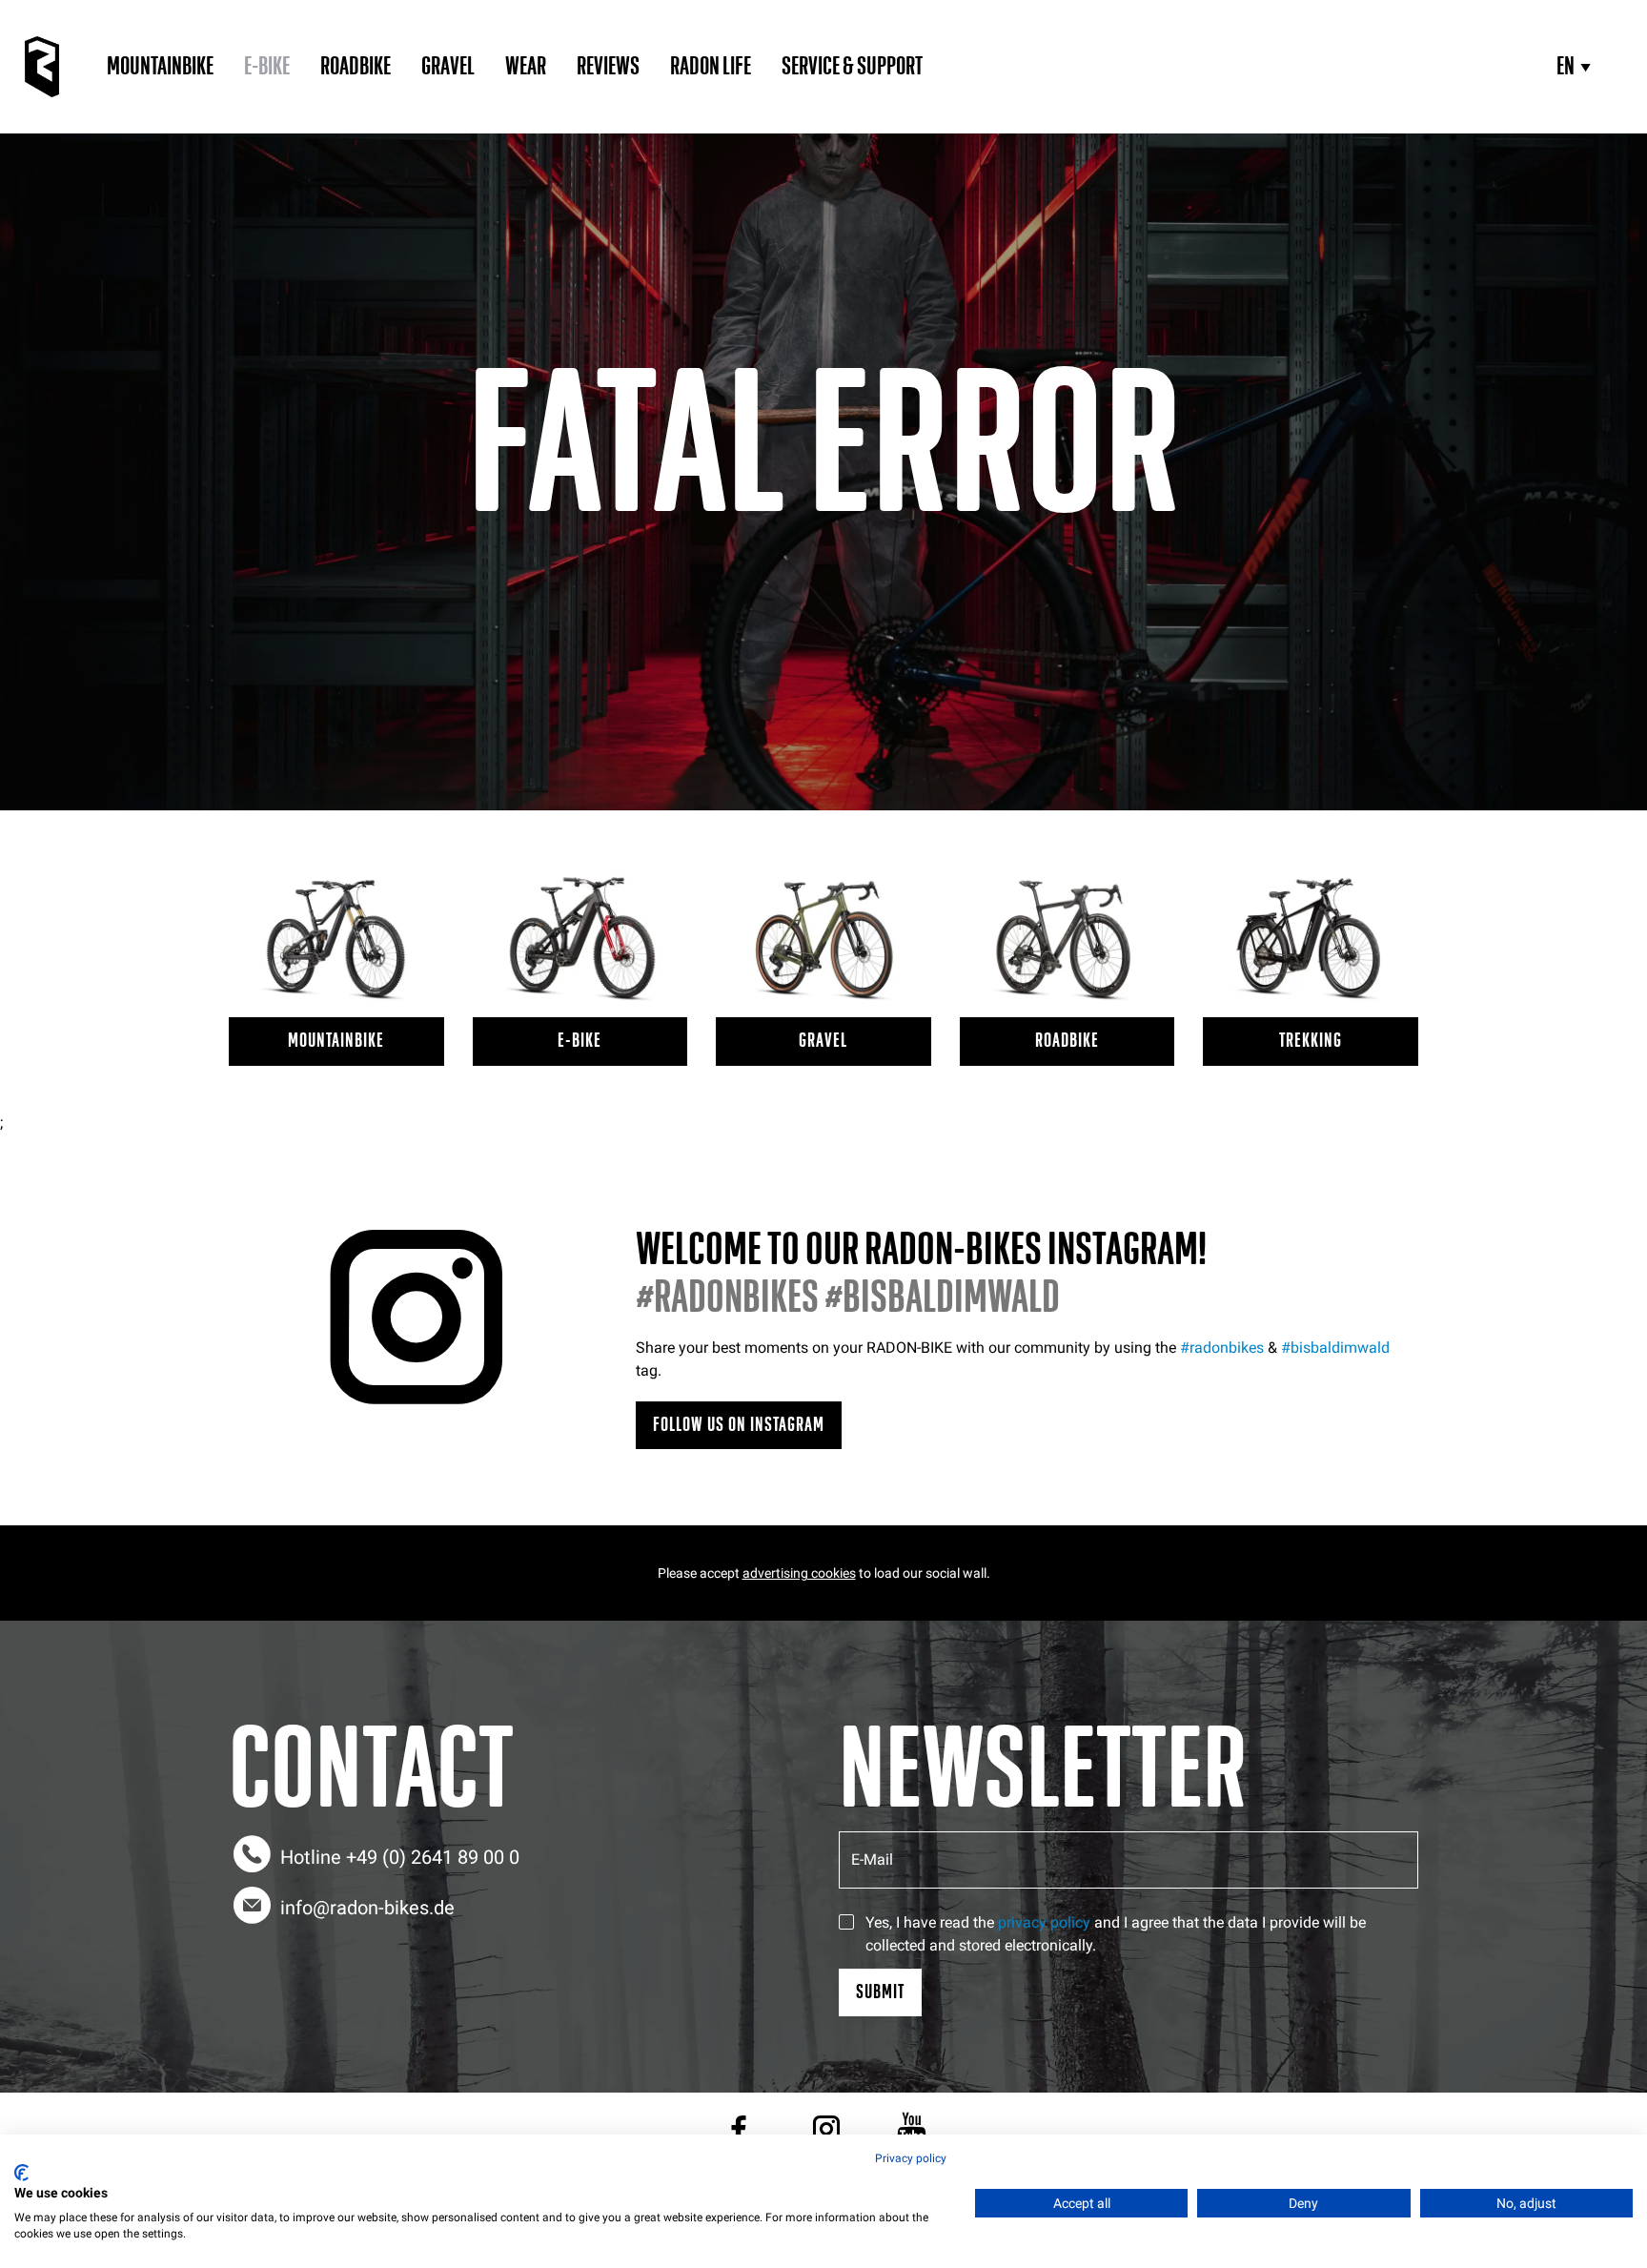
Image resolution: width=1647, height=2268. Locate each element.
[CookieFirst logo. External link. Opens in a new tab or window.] (21, 2173)
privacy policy (1044, 1922)
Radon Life (711, 67)
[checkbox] (846, 1922)
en (1566, 67)
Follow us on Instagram (739, 1425)
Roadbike (356, 67)
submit (880, 1992)
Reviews (608, 67)
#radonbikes (1222, 1348)
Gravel (448, 67)
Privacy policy (911, 2158)
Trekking (1311, 1041)
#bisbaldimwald (1335, 1348)
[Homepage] (42, 67)
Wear (526, 67)
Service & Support (852, 67)
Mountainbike (160, 67)
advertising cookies (799, 1573)
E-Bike (267, 67)
